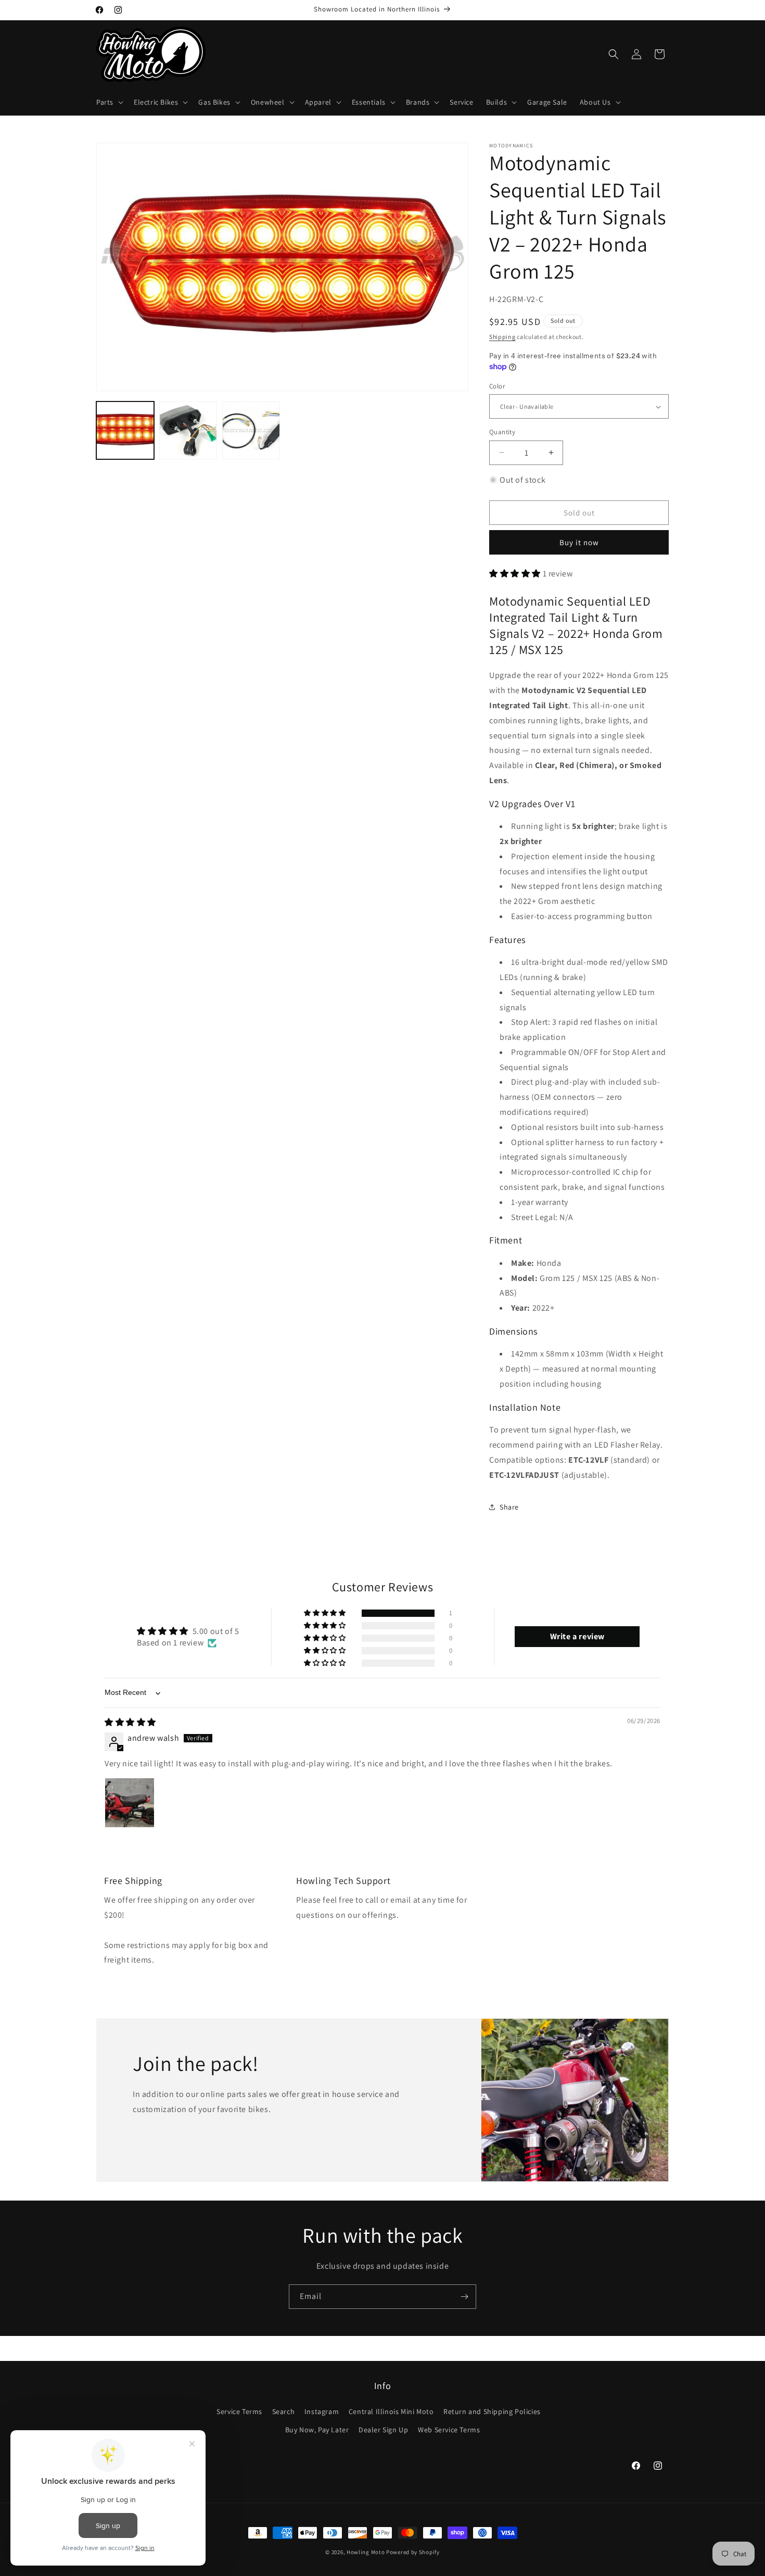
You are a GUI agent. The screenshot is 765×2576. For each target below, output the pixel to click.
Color (497, 386)
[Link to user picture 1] (130, 1803)
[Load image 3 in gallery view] (188, 430)
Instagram (322, 2411)
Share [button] (509, 1507)
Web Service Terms (449, 2430)
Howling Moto (366, 2552)
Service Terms (239, 2411)
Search (284, 2411)
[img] (130, 1723)
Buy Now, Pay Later (317, 2430)
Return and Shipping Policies (492, 2411)
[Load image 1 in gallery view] (125, 430)
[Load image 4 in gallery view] (251, 430)
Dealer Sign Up (383, 2430)
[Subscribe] (464, 2297)
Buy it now (579, 542)
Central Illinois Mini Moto (391, 2411)
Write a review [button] (577, 1637)
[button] (109, 102)
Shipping (502, 337)
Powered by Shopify (413, 2552)
